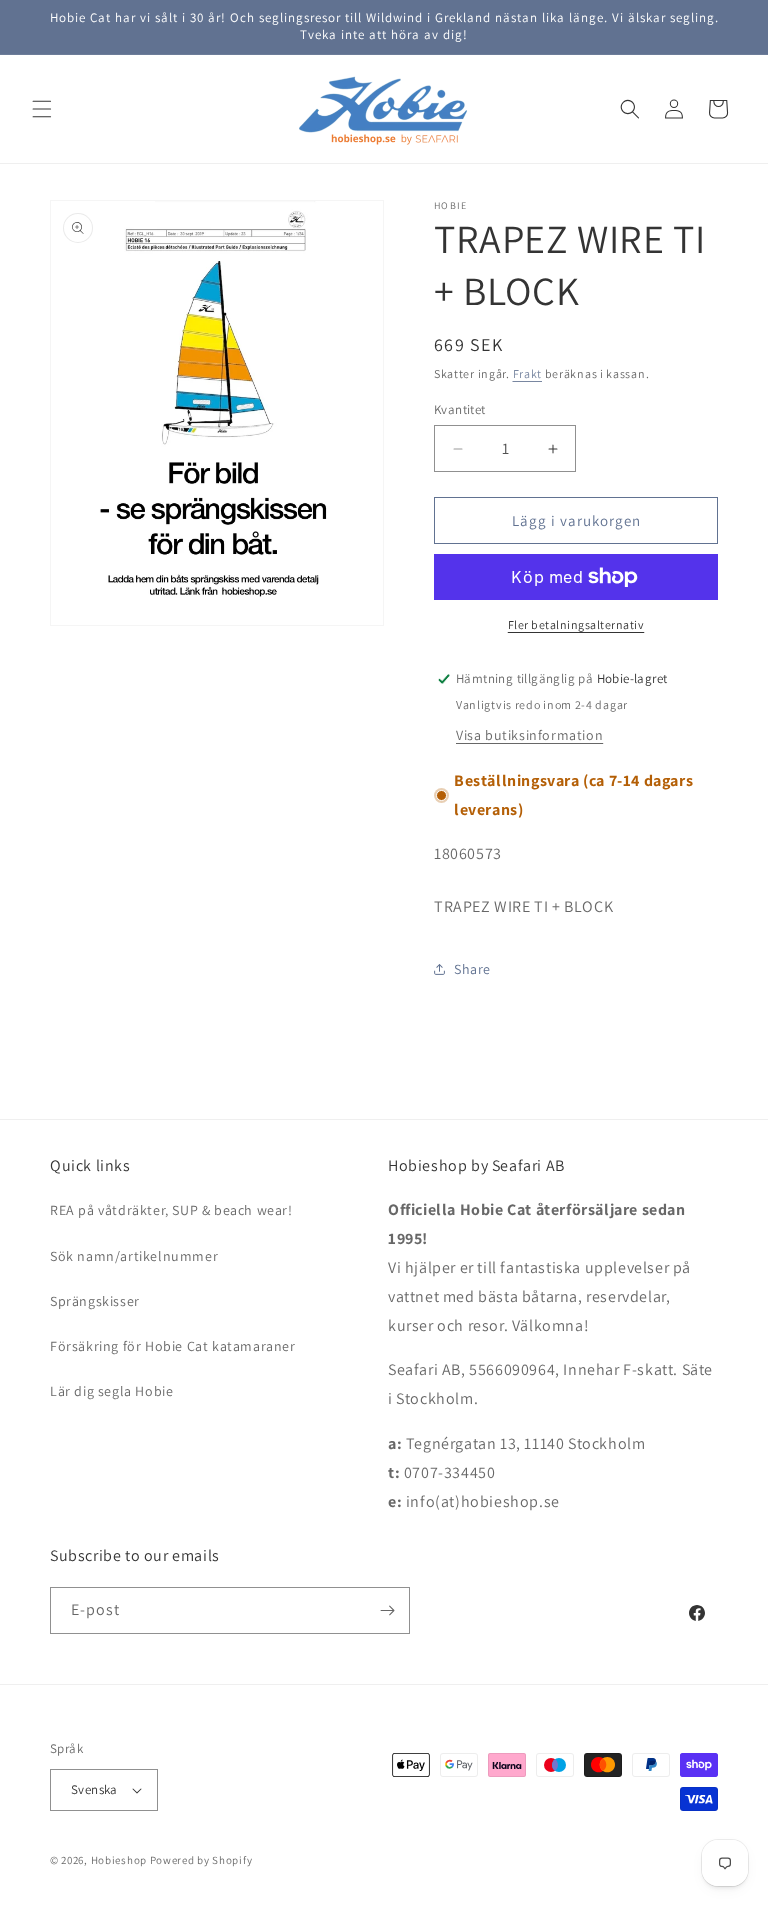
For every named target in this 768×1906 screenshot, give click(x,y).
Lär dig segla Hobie (111, 1391)
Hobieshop (119, 1860)
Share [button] (472, 969)
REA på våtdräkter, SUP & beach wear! (171, 1210)
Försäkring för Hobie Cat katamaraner (173, 1346)
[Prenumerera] (387, 1610)
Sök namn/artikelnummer (134, 1256)
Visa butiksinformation (529, 735)
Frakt (528, 373)
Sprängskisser (95, 1301)
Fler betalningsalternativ (576, 624)
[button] (42, 109)
